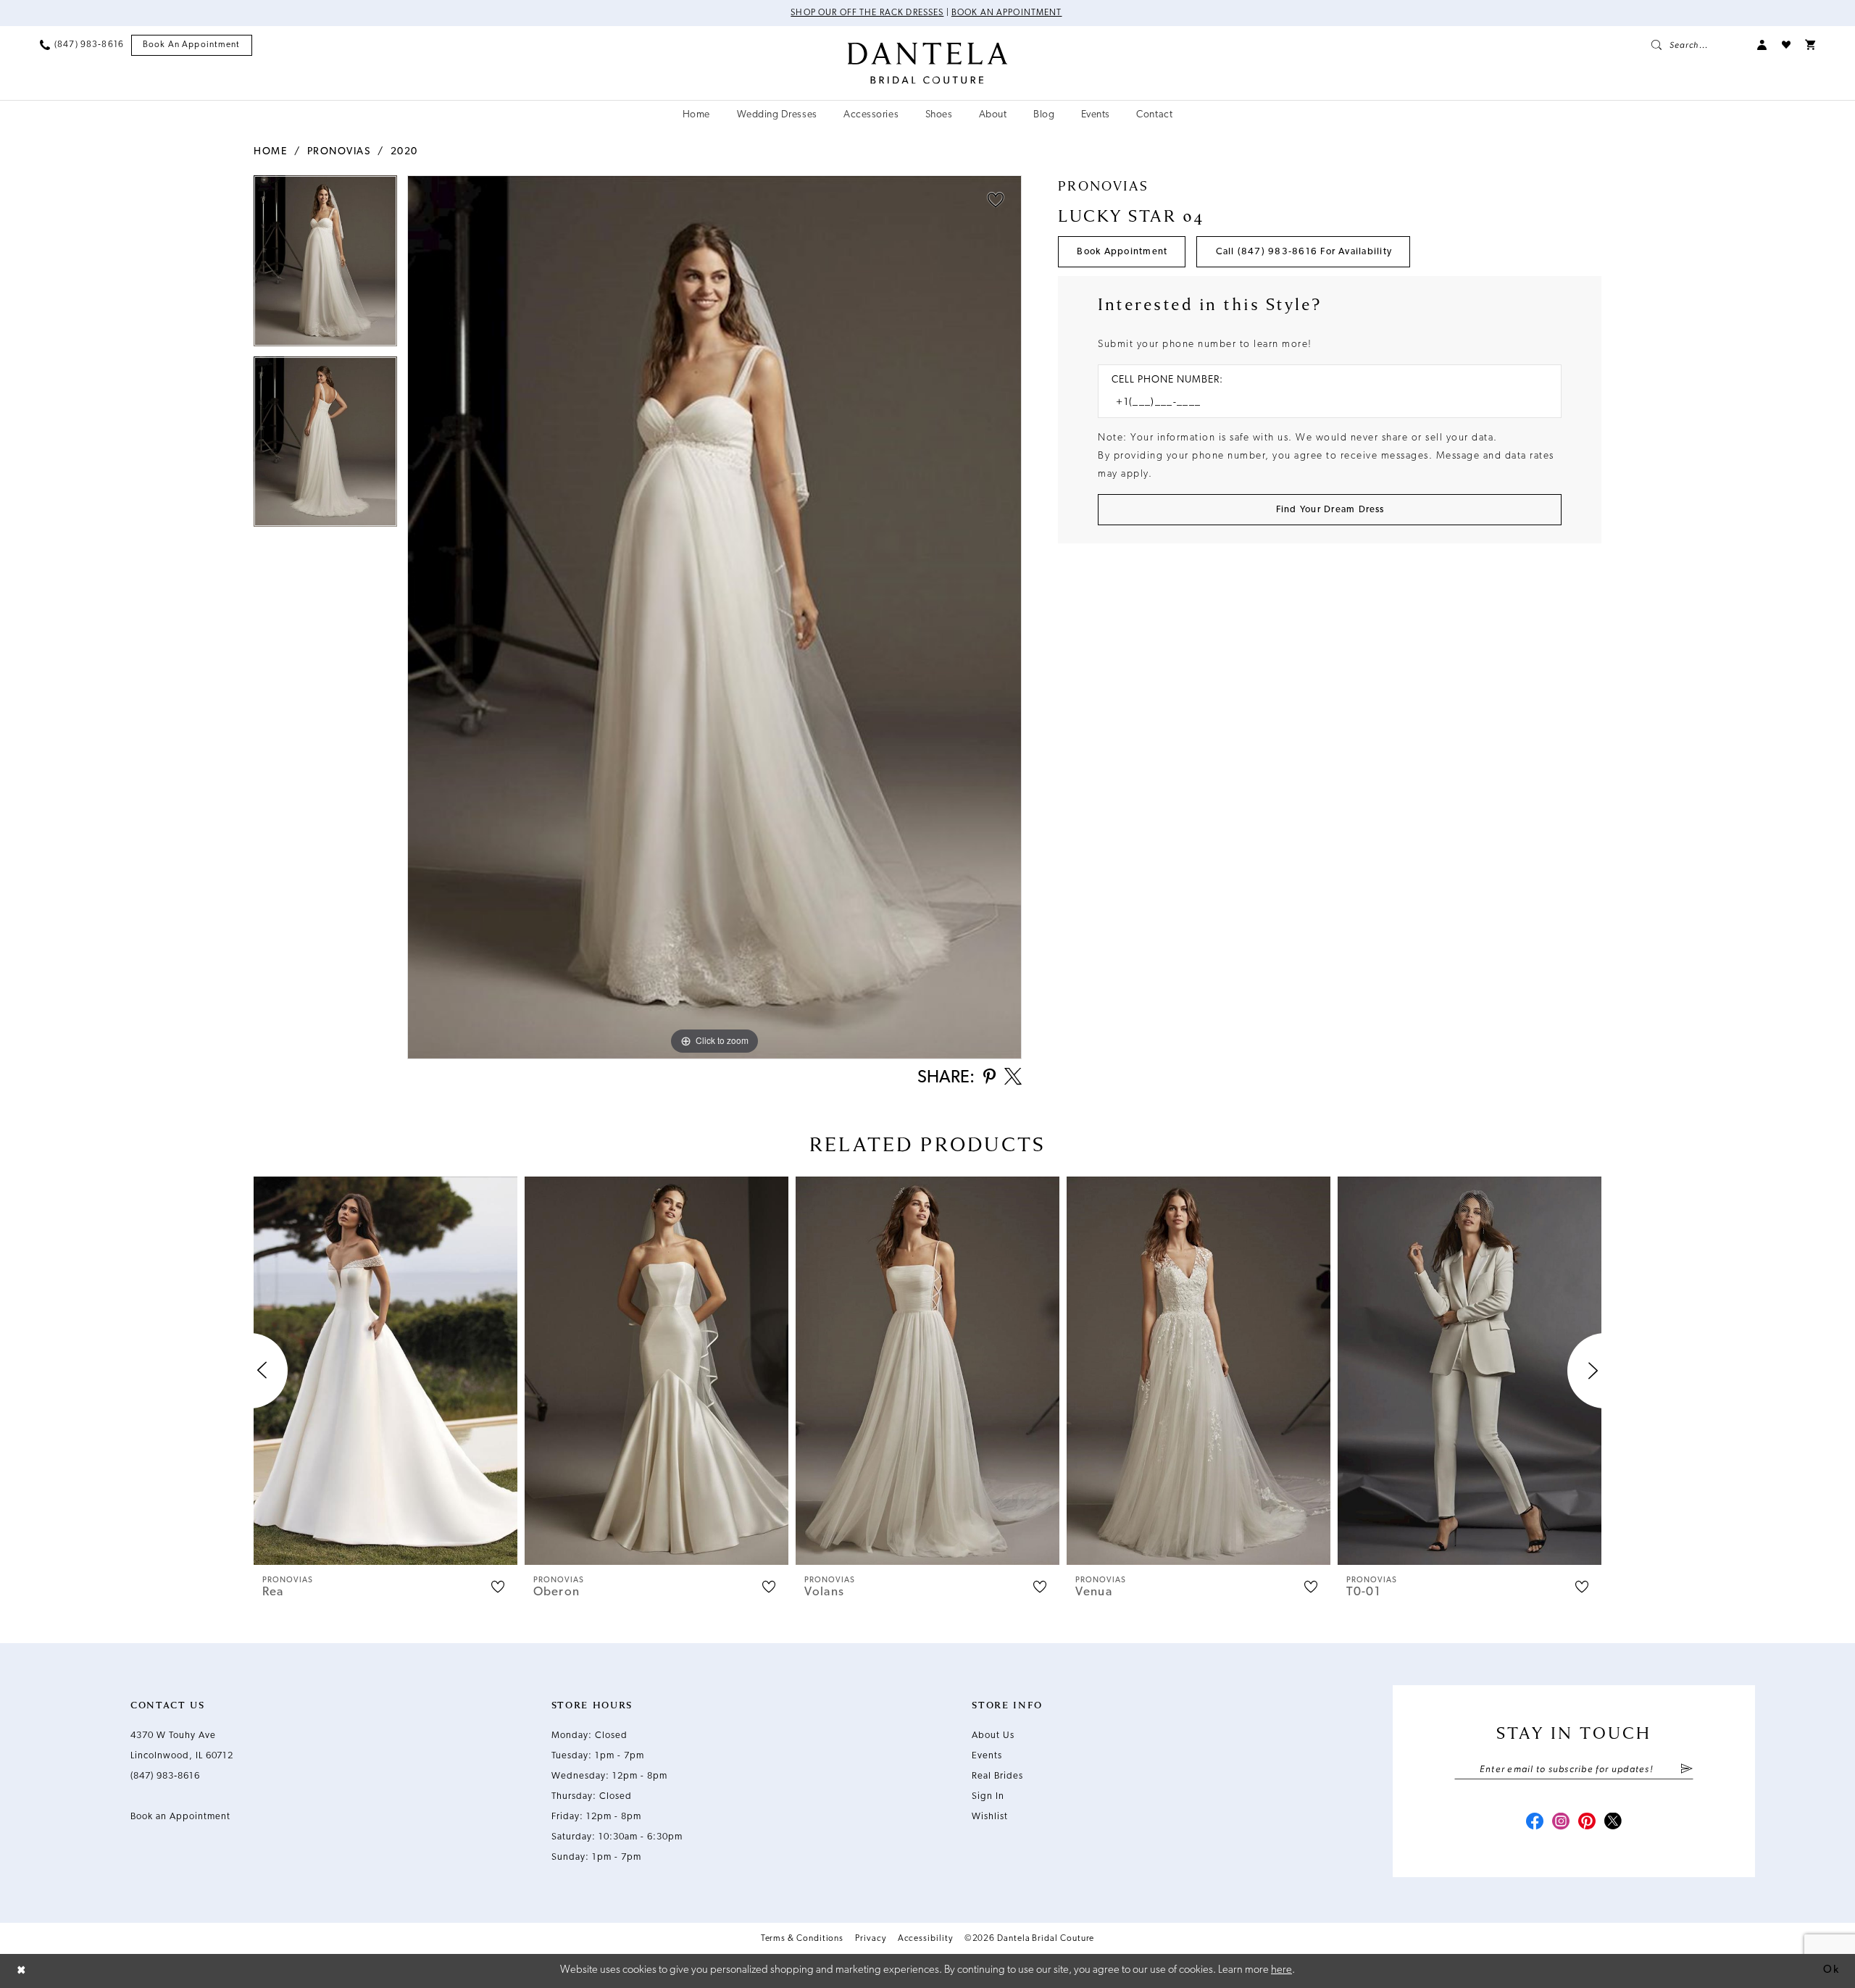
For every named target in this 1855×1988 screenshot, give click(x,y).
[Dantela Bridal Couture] (928, 63)
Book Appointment (1122, 252)
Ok (1831, 1970)
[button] (1762, 45)
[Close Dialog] (22, 1971)
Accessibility (925, 1939)
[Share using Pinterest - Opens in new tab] (989, 1078)
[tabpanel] (325, 266)
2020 (404, 152)
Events (987, 1756)
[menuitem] (82, 45)
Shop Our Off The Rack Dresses (867, 13)
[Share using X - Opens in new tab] (1013, 1078)
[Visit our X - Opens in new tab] (1613, 1823)
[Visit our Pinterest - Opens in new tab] (1587, 1823)
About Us (993, 1736)
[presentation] (385, 1371)
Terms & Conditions (803, 1939)
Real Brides (997, 1776)
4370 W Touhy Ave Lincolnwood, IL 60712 (182, 1746)
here (1281, 1970)
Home (270, 152)
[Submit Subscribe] (1687, 1770)
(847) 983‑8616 (165, 1776)
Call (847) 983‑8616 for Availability (1304, 252)
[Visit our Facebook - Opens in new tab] (1535, 1823)
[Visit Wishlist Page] (1786, 45)
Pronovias (339, 152)
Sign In (988, 1796)
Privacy (870, 1939)
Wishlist (990, 1817)
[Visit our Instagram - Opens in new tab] (1561, 1823)
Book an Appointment (1007, 13)
